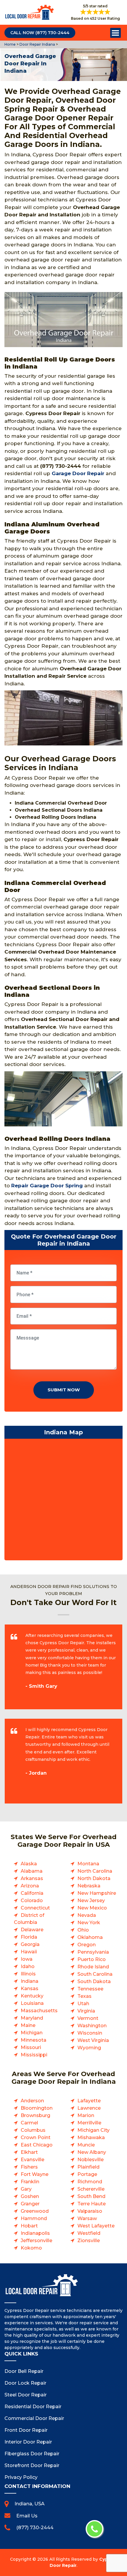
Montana (88, 1864)
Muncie (86, 2145)
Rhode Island (93, 1967)
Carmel (29, 2123)
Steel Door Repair (26, 2395)
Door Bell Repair (24, 2371)
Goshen (30, 2196)
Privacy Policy (21, 2477)
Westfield (89, 2233)
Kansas (30, 1989)
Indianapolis (35, 2233)
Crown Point (36, 2137)
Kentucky (32, 1996)
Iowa (27, 1959)
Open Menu (115, 33)
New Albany (92, 2152)
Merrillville (89, 2123)
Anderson (32, 2101)
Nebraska (89, 1886)
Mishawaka (91, 2137)
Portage (87, 2174)
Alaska (29, 1864)
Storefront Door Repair (32, 2465)
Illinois (28, 1974)
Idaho (28, 1966)
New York (89, 1923)
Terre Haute (92, 2204)
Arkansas (32, 1878)
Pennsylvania (93, 1952)
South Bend (91, 2196)
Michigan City (93, 2130)
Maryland (32, 2018)
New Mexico (92, 1908)
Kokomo (31, 2248)
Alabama (32, 1871)
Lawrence (89, 2108)
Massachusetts (39, 2011)
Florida (29, 1937)
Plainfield (88, 2167)
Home (10, 44)
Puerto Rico (92, 1959)
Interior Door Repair (28, 2442)
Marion (86, 2115)
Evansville (32, 2160)
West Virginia (93, 2040)
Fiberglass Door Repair (32, 2454)
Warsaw (87, 2218)
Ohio (83, 1930)
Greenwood (35, 2211)
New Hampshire (97, 1893)
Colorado (32, 1900)
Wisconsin (90, 2033)
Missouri (31, 2047)
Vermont (88, 2018)
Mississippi (34, 2055)
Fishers (29, 2167)
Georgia (30, 1944)
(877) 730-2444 (35, 2528)
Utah (83, 2004)
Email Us (27, 2516)
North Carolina (95, 1871)
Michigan (32, 2033)
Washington (92, 2026)
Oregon (87, 1945)
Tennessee (90, 1989)
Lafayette (89, 2101)
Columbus (33, 2130)
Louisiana (32, 2003)
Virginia (86, 2011)
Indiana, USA (30, 2504)
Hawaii (29, 1952)
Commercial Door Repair (34, 2418)
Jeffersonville (36, 2241)
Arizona (30, 1886)
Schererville (91, 2189)
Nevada (87, 1915)
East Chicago (37, 2145)
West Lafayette (96, 2226)
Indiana (30, 1981)
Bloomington (37, 2108)
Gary (26, 2189)
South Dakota (94, 1981)
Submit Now (64, 1390)
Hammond (34, 2218)
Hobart (29, 2226)
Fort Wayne (35, 2174)
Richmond (90, 2182)
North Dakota (94, 1878)
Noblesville (91, 2160)
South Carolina (95, 1974)
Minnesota (34, 2040)
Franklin (30, 2182)
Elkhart (29, 2152)
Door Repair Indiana (37, 44)
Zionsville (89, 2241)
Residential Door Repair (33, 2407)
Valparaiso (90, 2211)
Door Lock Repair (25, 2383)
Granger (30, 2204)
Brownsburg (35, 2115)
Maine (28, 2025)
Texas (84, 1996)
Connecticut (35, 1908)
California (32, 1893)
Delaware (32, 1930)
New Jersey (91, 1900)
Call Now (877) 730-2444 (40, 33)
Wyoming (89, 2048)
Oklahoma (90, 1937)
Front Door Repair (26, 2430)
